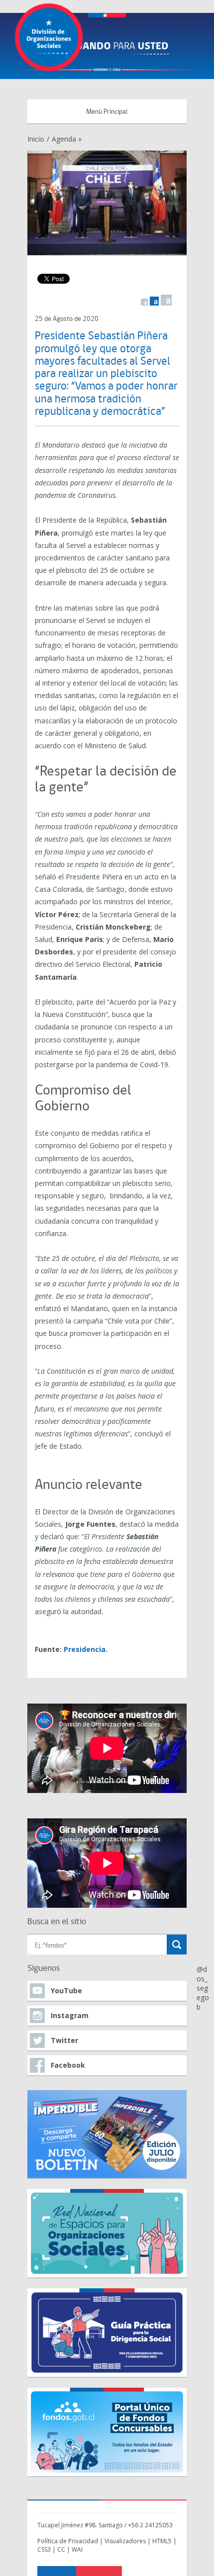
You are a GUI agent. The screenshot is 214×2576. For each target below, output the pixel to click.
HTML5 (162, 2541)
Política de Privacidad (68, 2541)
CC (61, 2549)
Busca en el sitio (57, 1922)
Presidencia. (86, 1649)
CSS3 (44, 2549)
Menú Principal (107, 112)
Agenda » (67, 139)
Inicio (36, 139)
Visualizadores (125, 2541)
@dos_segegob (203, 1988)
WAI (77, 2549)
